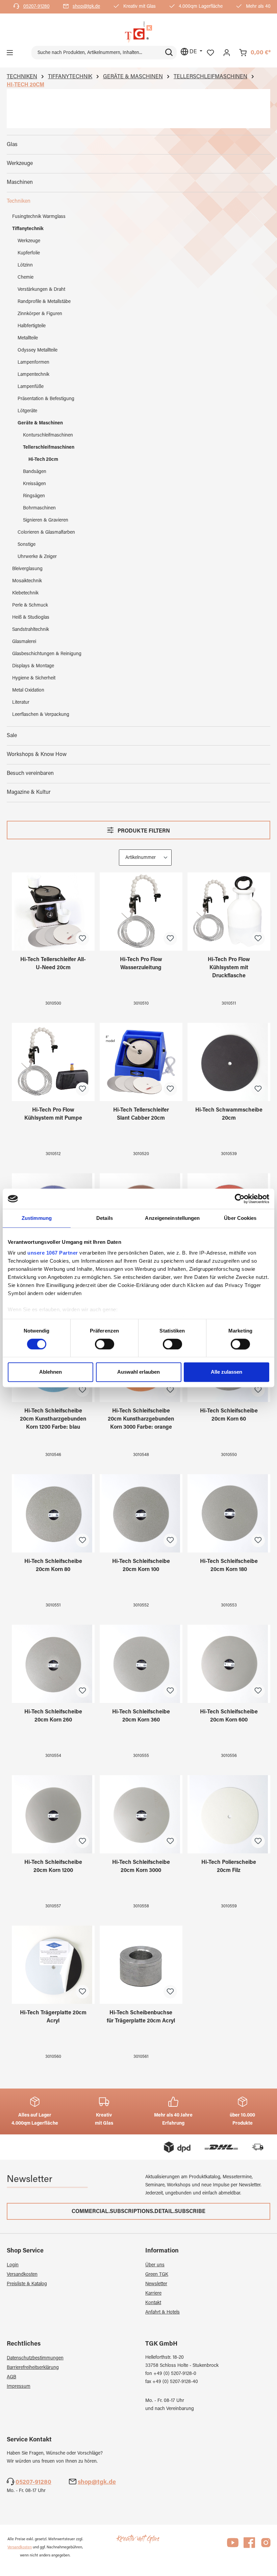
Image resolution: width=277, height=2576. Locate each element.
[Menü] (10, 53)
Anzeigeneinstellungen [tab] (172, 1218)
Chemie (26, 278)
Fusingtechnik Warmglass (39, 217)
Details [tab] (105, 1218)
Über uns (155, 2265)
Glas (12, 145)
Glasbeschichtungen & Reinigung (47, 654)
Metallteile (28, 338)
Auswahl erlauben (138, 1372)
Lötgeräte (27, 411)
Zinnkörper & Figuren (40, 314)
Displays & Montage (33, 666)
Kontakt (153, 2303)
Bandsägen (35, 472)
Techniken (19, 201)
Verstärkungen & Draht (41, 290)
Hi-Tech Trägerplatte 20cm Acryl (53, 2017)
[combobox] (96, 53)
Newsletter (156, 2284)
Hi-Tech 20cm (43, 460)
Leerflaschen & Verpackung (41, 715)
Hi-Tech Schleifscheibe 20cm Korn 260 (53, 1716)
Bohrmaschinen (39, 508)
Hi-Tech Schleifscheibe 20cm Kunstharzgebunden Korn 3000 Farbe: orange (141, 1419)
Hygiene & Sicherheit (34, 678)
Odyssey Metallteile (37, 351)
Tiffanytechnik (28, 229)
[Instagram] (266, 2546)
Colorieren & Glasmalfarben (46, 533)
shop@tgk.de (86, 7)
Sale (12, 736)
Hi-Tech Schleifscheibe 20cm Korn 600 (229, 1716)
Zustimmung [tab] (37, 1218)
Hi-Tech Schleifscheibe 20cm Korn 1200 (53, 1867)
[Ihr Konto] (227, 53)
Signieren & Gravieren (46, 521)
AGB (11, 2377)
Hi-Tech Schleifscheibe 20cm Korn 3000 (141, 1867)
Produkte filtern (143, 831)
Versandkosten (22, 2275)
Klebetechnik (25, 593)
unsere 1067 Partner (53, 1253)
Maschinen (20, 183)
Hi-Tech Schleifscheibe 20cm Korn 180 (229, 1566)
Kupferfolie (29, 253)
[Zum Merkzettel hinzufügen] (82, 939)
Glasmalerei (24, 642)
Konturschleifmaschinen (48, 436)
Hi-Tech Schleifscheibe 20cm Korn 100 (141, 1566)
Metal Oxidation (28, 691)
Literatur (21, 703)
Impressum (19, 2387)
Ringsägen (34, 496)
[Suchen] (169, 53)
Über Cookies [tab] (240, 1218)
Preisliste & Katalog (27, 2284)
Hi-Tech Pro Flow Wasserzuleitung (141, 964)
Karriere (153, 2294)
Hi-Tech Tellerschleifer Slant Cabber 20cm (141, 1114)
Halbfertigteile (32, 326)
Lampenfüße (31, 387)
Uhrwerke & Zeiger (37, 557)
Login (13, 2265)
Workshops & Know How (37, 755)
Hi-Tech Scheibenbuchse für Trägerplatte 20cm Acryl (141, 2017)
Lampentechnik (33, 375)
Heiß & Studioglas (31, 618)
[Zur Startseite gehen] (138, 32)
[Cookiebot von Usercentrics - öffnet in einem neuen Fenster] (240, 1199)
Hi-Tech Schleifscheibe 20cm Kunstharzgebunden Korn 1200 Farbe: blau (53, 1419)
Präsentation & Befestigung (46, 399)
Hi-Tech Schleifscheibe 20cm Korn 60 (229, 1415)
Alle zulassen (226, 1372)
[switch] (105, 1344)
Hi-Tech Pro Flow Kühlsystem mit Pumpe (53, 1114)
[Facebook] (249, 2546)
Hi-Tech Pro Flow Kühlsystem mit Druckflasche (229, 968)
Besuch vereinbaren (30, 774)
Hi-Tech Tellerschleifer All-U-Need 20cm (53, 964)
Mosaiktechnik (27, 581)
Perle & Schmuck (30, 606)
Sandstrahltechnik (31, 630)
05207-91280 (36, 7)
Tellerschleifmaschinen (49, 448)
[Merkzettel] (210, 53)
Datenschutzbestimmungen (35, 2358)
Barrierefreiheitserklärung (33, 2368)
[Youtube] (233, 2546)
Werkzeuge (20, 164)
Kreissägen (34, 484)
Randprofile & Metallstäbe (44, 302)
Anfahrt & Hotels (162, 2313)
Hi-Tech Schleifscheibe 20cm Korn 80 (53, 1566)
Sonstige (27, 545)
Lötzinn (25, 265)
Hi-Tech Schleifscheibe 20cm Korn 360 (141, 1716)
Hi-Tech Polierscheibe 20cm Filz (229, 1867)
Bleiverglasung (27, 569)
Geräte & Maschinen (40, 423)
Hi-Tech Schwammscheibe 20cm (229, 1114)
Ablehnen (51, 1372)
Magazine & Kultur (29, 792)
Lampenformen (33, 363)
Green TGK (157, 2275)
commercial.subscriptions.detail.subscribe (138, 2212)
